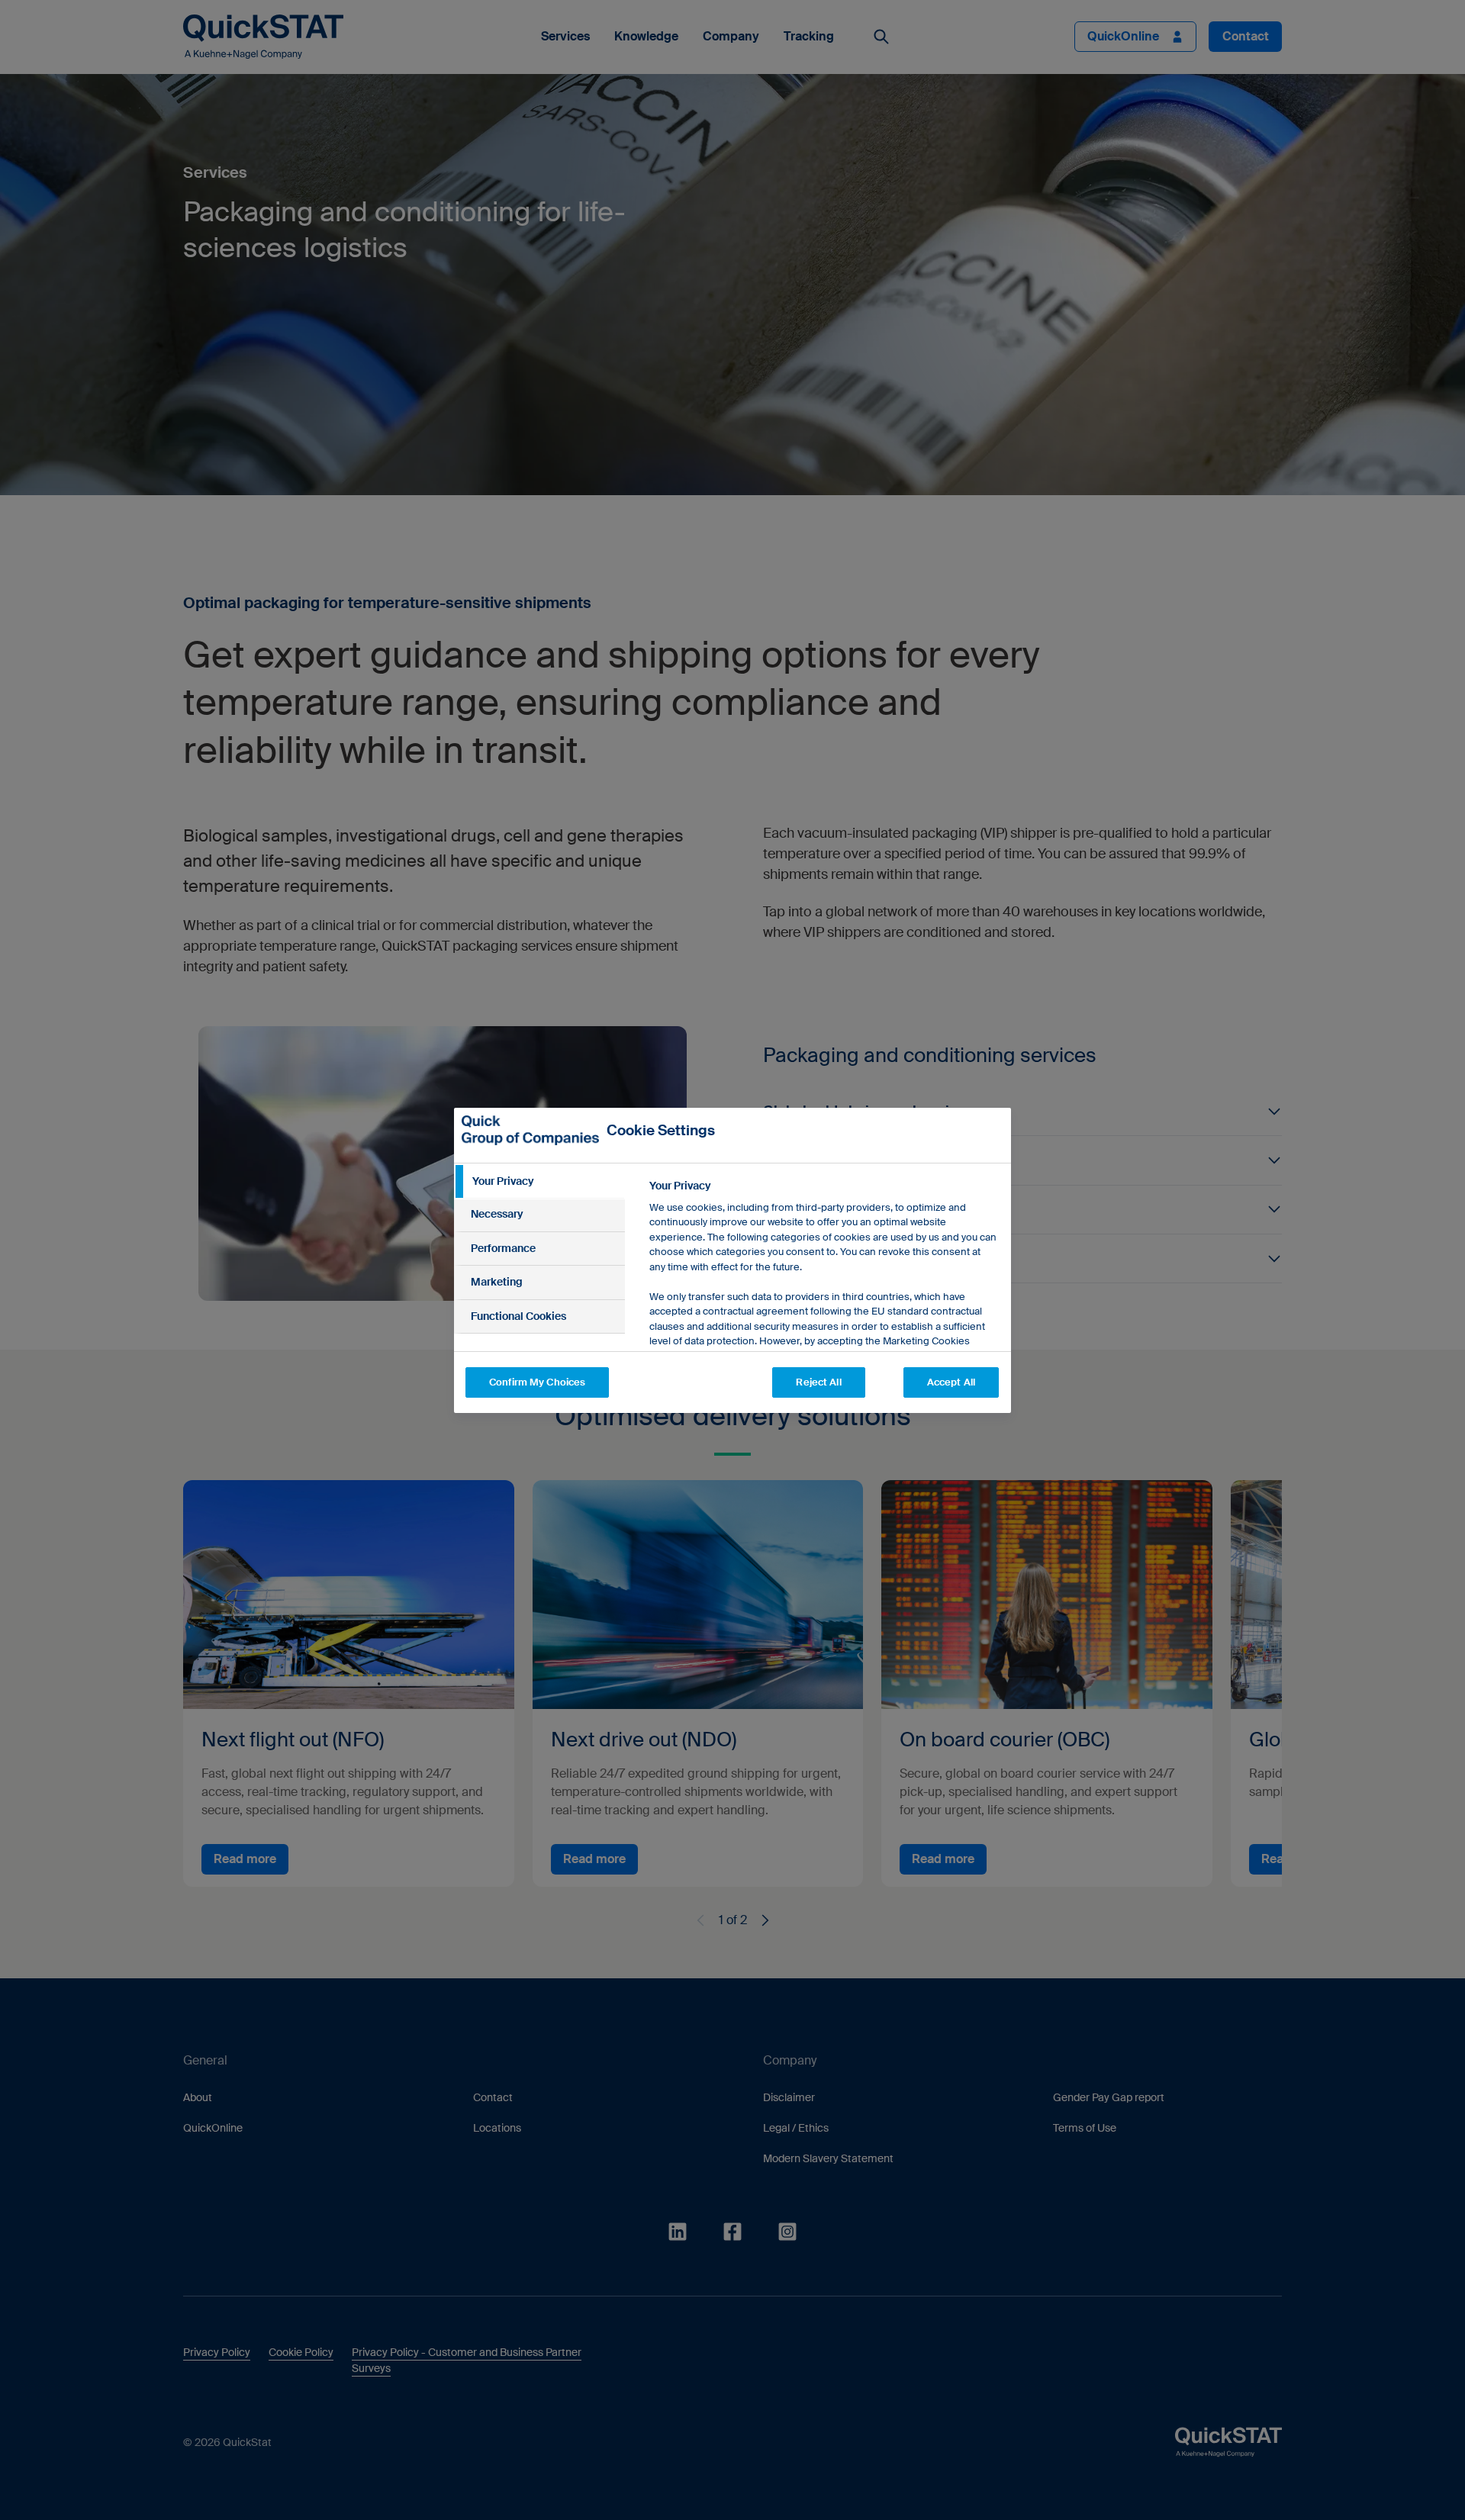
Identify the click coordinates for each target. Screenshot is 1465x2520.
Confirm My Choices (537, 1382)
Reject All (818, 1382)
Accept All (951, 1382)
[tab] (539, 1182)
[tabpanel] (824, 1327)
